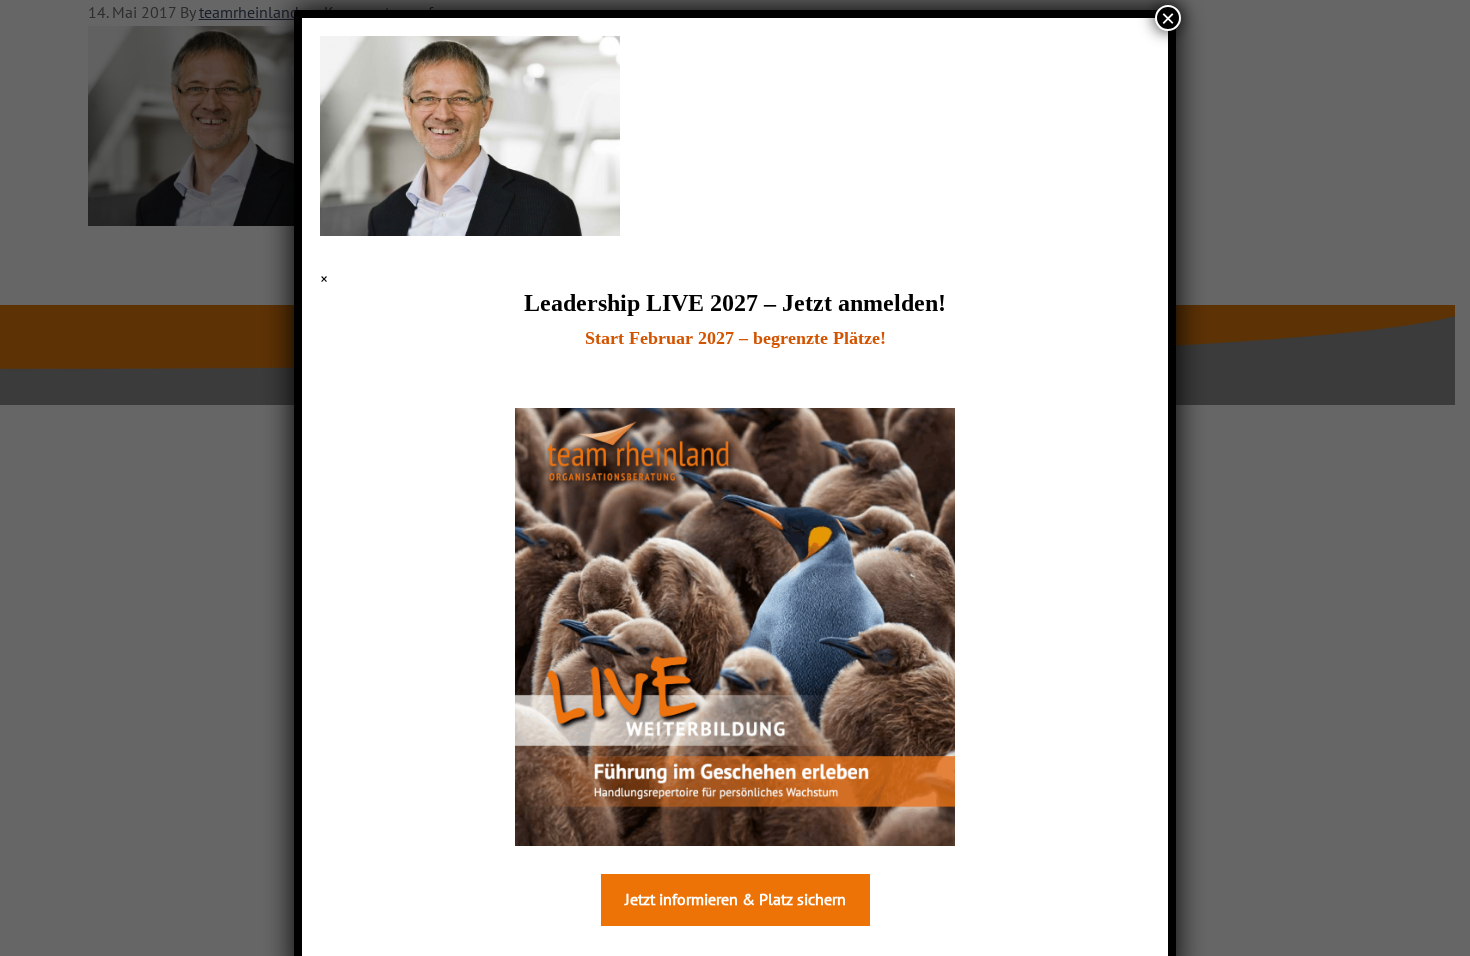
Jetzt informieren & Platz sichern (735, 900)
